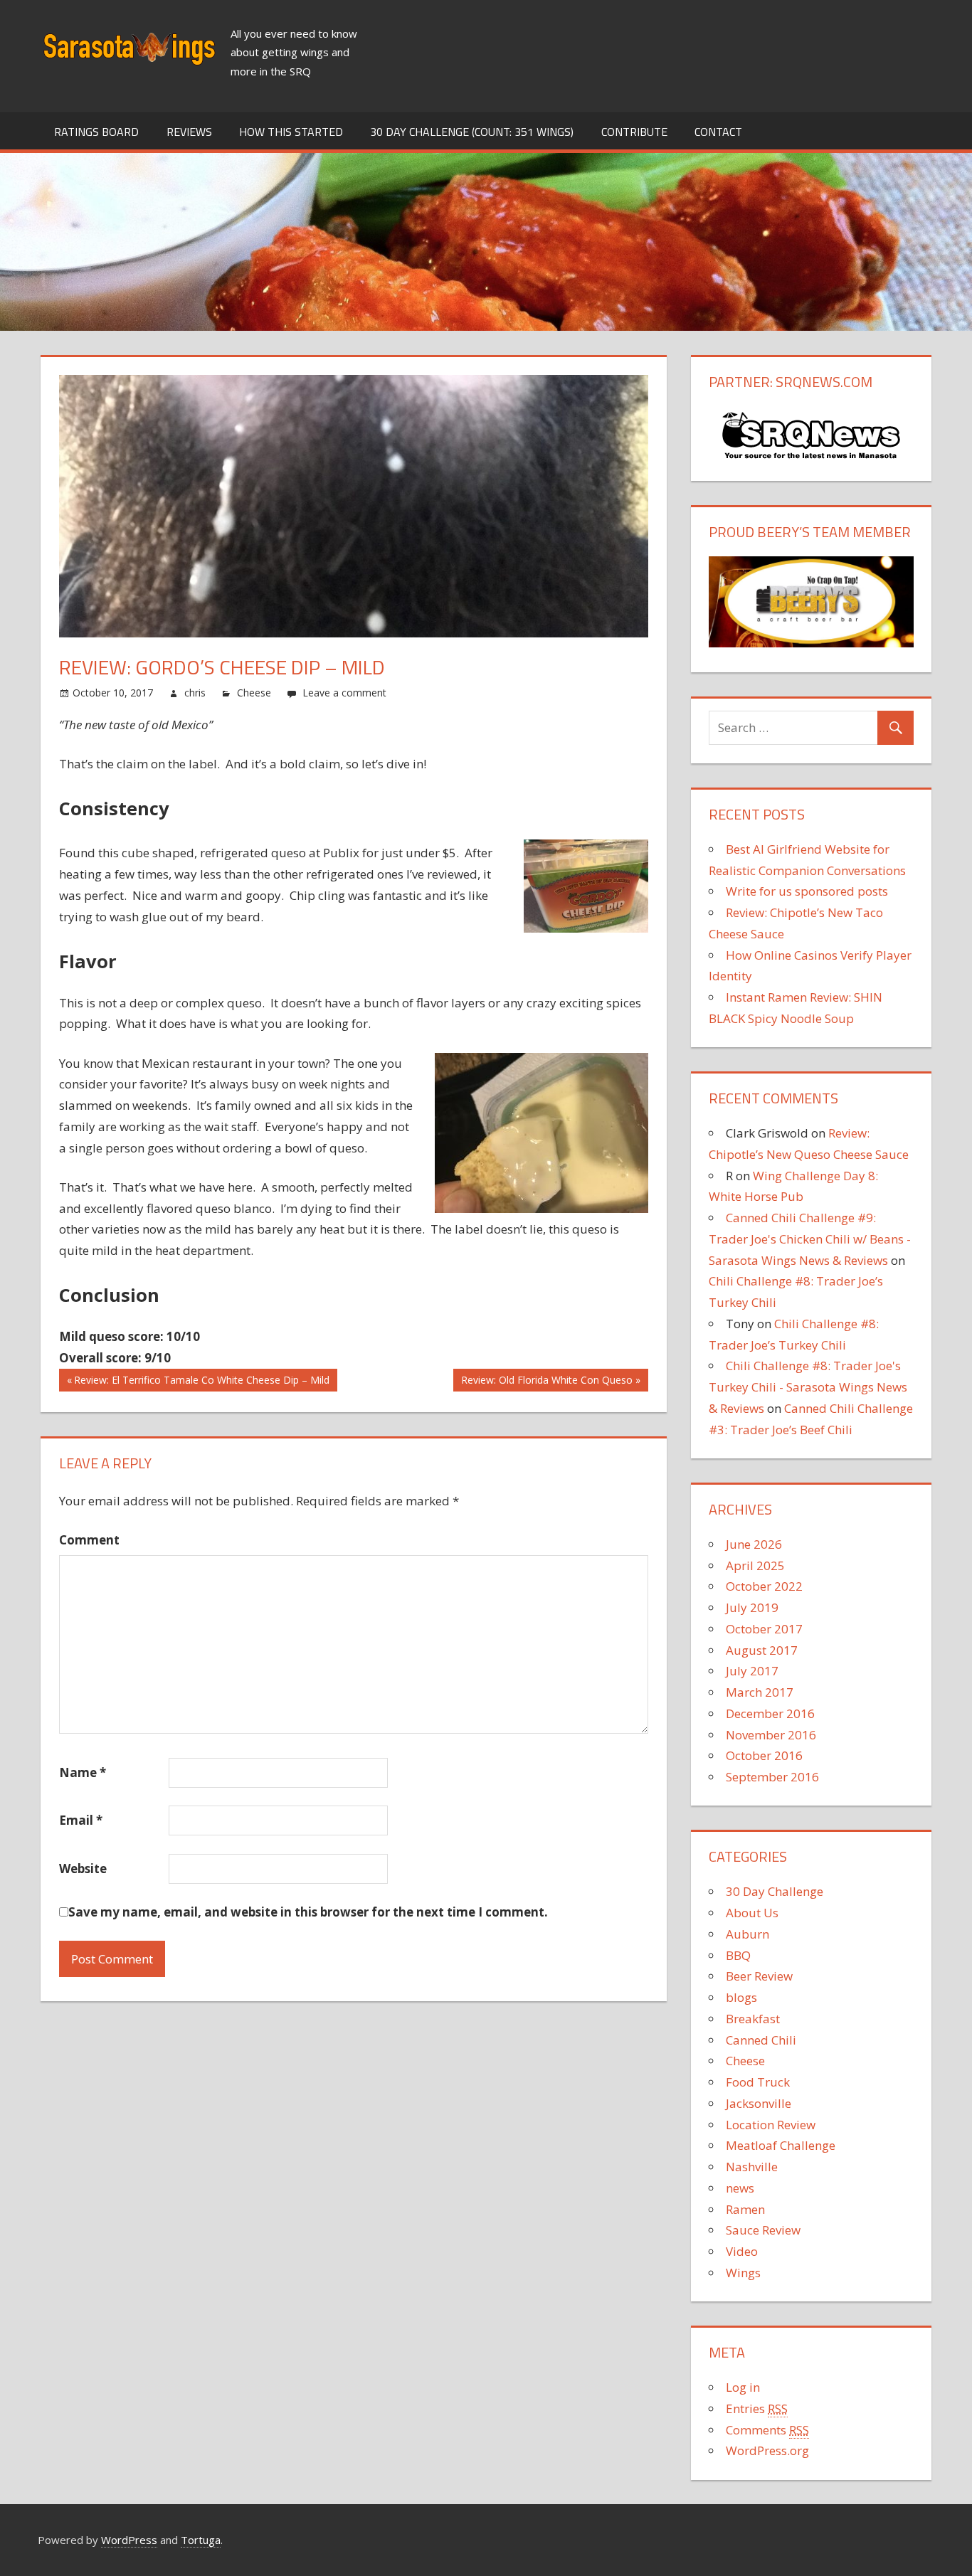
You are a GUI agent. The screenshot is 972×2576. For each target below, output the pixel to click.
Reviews (189, 132)
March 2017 (760, 1692)
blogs (741, 1997)
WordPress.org (767, 2450)
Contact (718, 132)
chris (195, 693)
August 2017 (762, 1650)
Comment (89, 1540)
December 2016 (770, 1713)
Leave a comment (344, 693)
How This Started (291, 132)
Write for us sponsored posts (807, 891)
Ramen (745, 2209)
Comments (767, 2430)
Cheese (254, 693)
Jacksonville (759, 2103)
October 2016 (764, 1755)
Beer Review (759, 1976)
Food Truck (758, 2082)
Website (83, 1869)
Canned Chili (761, 2040)
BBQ (738, 1955)
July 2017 (752, 1671)
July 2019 (752, 1607)
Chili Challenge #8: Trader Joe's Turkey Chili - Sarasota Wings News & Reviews (808, 1387)
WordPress (129, 2540)
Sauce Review (763, 2230)
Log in (743, 2387)
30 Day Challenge (775, 1891)
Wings (743, 2273)
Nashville (752, 2167)
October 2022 (764, 1586)
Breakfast (753, 2019)
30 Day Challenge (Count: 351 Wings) (472, 132)
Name (83, 1772)
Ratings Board (96, 132)
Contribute (634, 132)
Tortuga (201, 2540)
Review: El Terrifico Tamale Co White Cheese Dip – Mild (202, 1383)
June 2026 (754, 1544)
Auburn (748, 1934)
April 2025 (755, 1565)
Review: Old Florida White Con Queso (547, 1383)
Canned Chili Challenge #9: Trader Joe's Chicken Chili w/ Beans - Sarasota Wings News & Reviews (810, 1239)
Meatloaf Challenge (781, 2145)
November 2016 (771, 1735)
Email (81, 1820)
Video (742, 2251)
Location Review (771, 2125)
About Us (752, 1913)
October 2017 (764, 1629)
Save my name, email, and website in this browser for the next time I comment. (308, 1912)
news (740, 2188)
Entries (757, 2408)
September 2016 (772, 1777)
